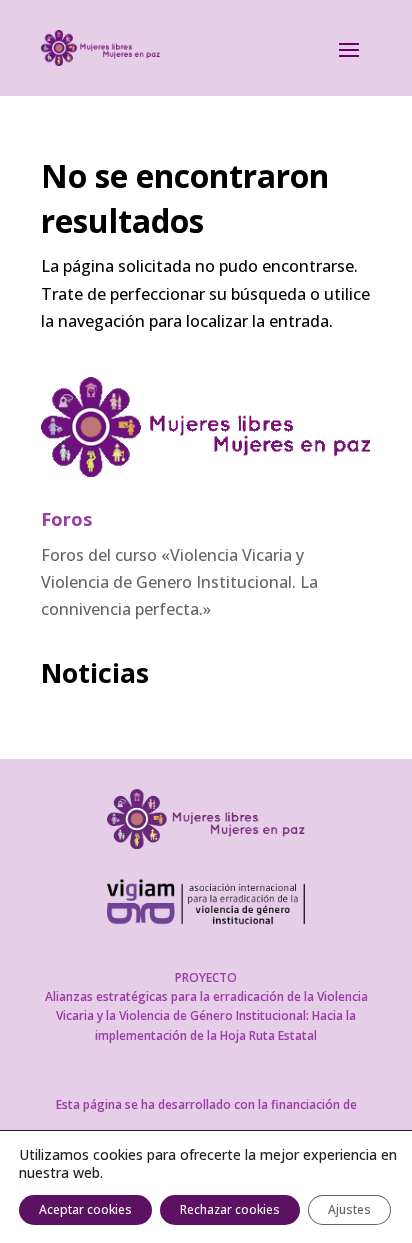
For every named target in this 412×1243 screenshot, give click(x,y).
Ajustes (349, 1209)
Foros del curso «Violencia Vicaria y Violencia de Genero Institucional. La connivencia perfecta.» (179, 582)
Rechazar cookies (230, 1209)
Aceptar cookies (85, 1209)
